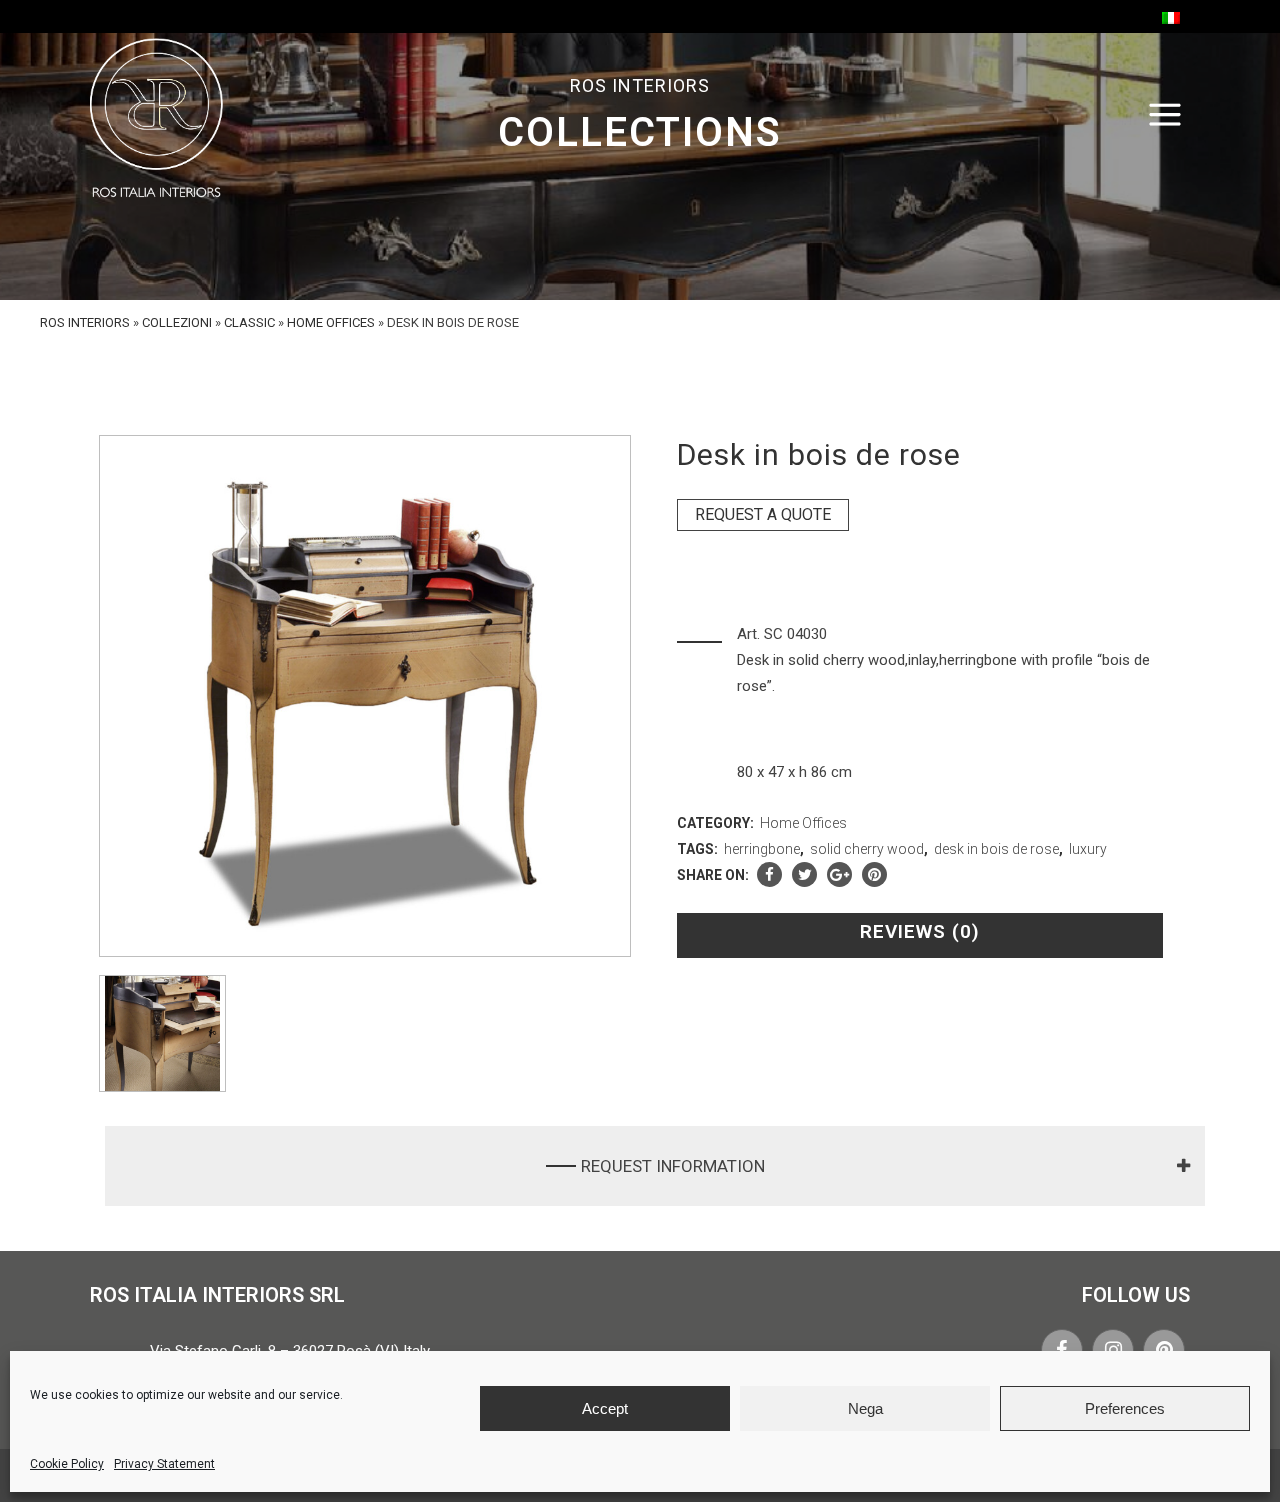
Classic (249, 322)
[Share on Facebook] (769, 875)
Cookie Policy (67, 1464)
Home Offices (331, 322)
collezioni (177, 322)
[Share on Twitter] (804, 875)
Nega (865, 1408)
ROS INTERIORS (85, 322)
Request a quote (763, 514)
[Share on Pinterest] (874, 875)
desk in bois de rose (996, 849)
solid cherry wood (867, 849)
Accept (605, 1408)
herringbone (762, 849)
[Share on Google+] (839, 875)
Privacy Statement (164, 1464)
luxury (1088, 849)
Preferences (1125, 1408)
